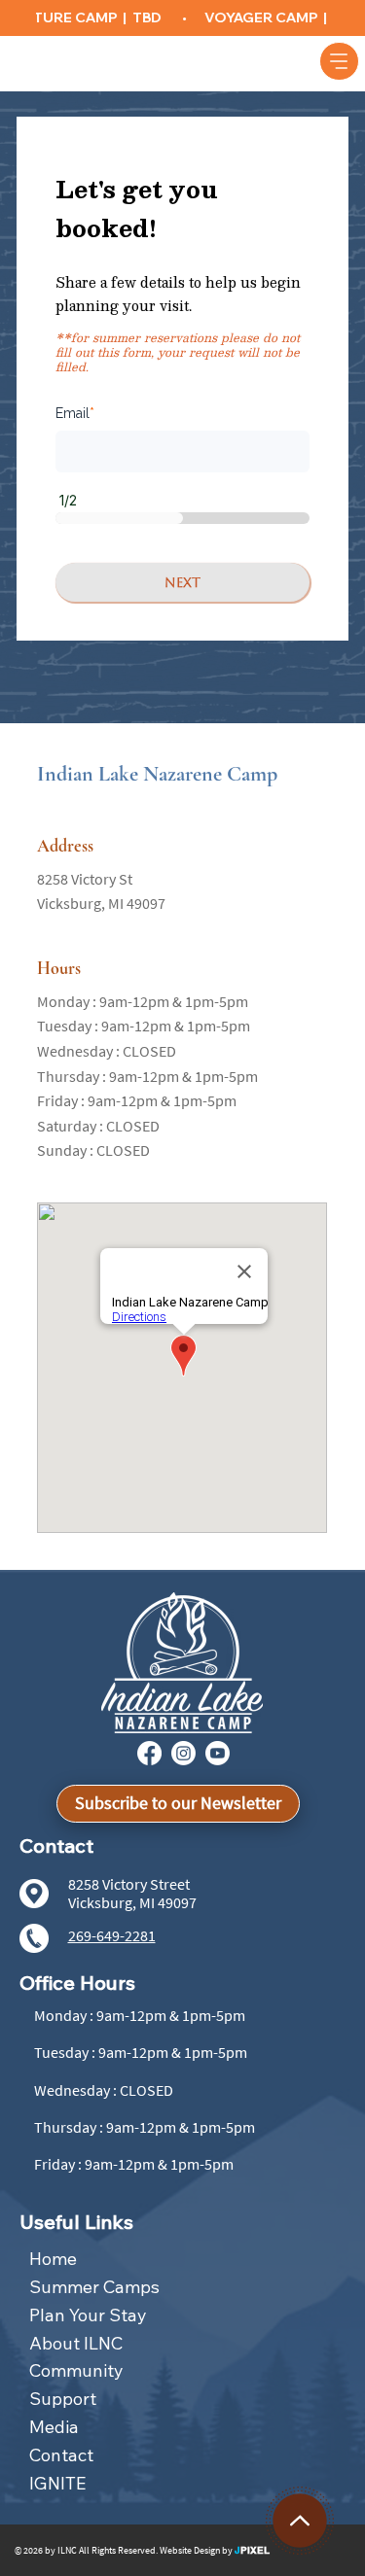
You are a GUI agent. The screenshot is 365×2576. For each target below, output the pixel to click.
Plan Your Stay (88, 2315)
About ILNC (76, 2343)
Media (54, 2427)
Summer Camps (94, 2287)
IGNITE (57, 2483)
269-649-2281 (112, 1935)
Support (63, 2399)
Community (76, 2370)
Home (53, 2259)
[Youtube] (218, 1753)
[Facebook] (149, 1753)
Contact (61, 2455)
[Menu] (339, 61)
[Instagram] (183, 1753)
